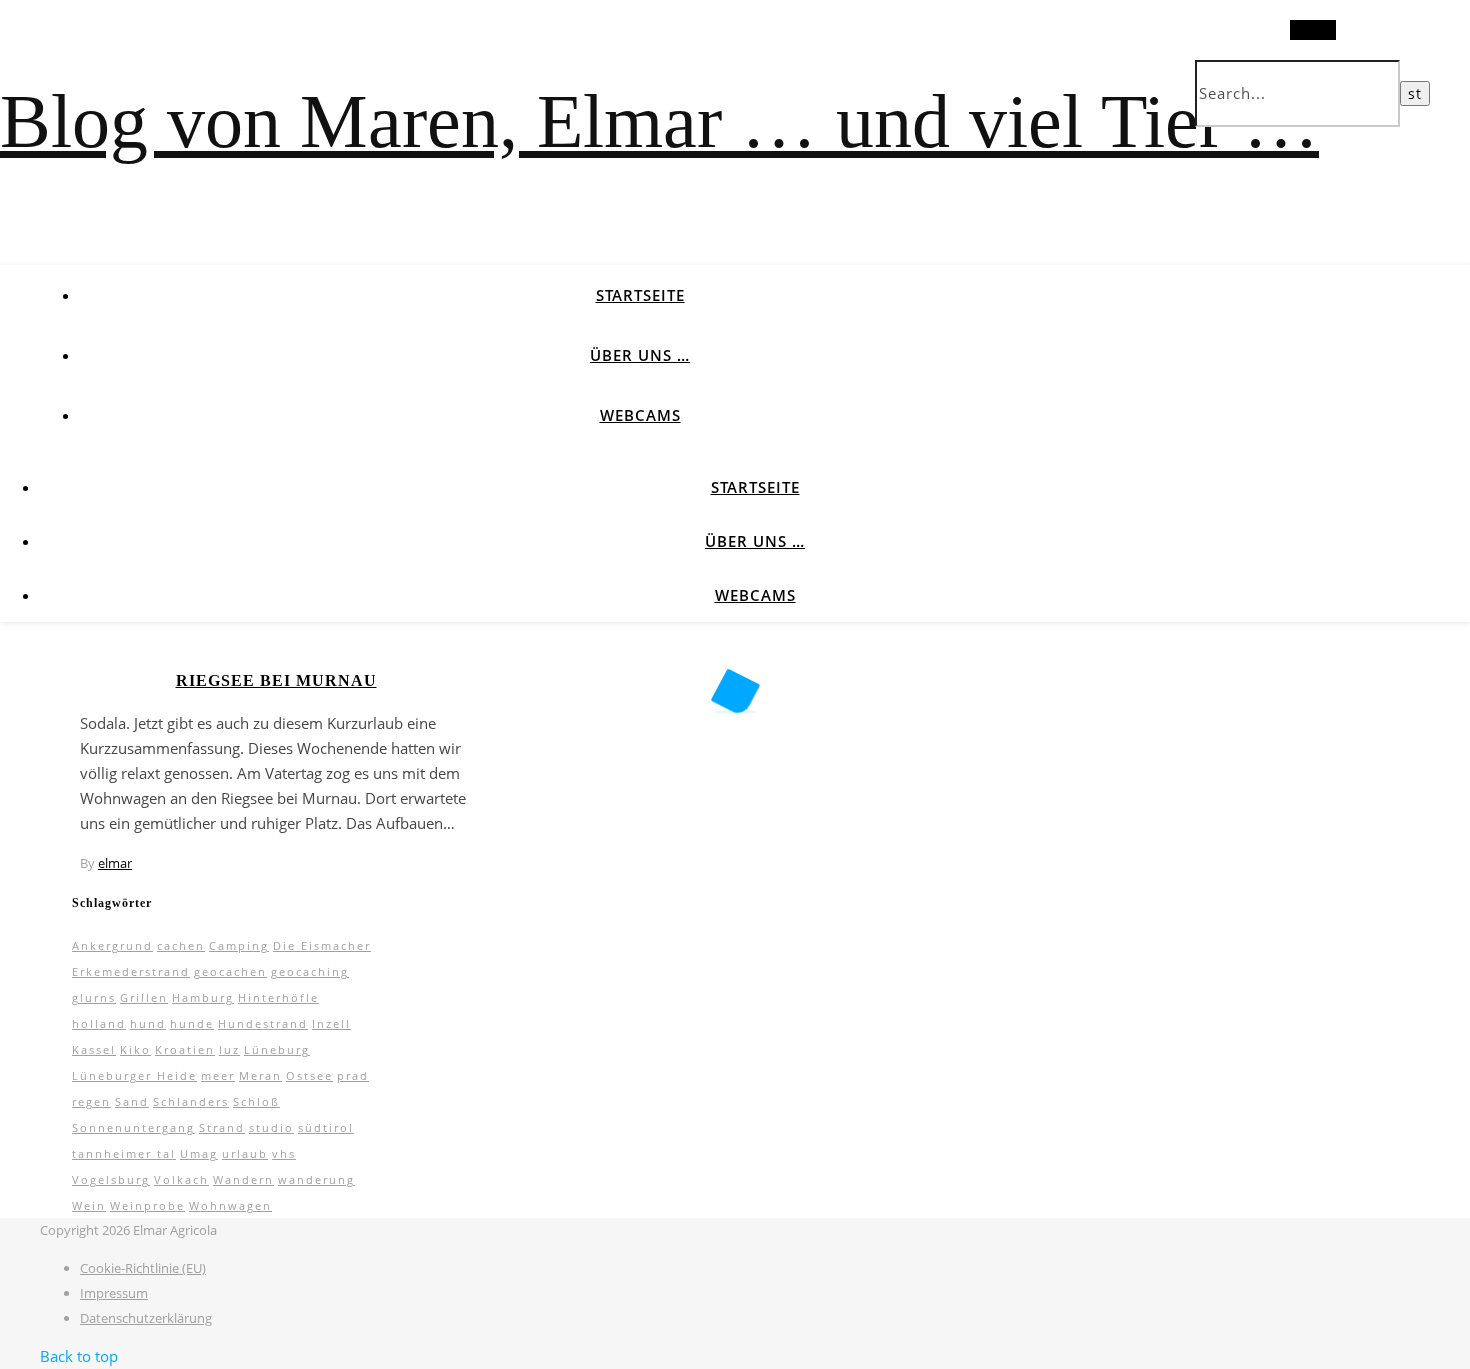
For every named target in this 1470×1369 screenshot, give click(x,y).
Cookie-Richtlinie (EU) (143, 1268)
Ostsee (309, 1075)
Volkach (181, 1179)
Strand (222, 1127)
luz (229, 1049)
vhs (284, 1153)
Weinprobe (147, 1205)
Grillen (144, 997)
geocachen (230, 971)
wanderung (316, 1179)
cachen (181, 945)
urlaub (245, 1153)
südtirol (326, 1127)
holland (99, 1023)
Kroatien (185, 1049)
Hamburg (203, 997)
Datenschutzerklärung (146, 1318)
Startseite (640, 295)
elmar (115, 863)
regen (91, 1101)
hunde (192, 1023)
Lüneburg (277, 1049)
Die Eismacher (322, 945)
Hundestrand (263, 1023)
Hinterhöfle (278, 997)
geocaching (310, 971)
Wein (89, 1205)
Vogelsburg (111, 1179)
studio (271, 1127)
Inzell (331, 1023)
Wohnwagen (230, 1205)
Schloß (256, 1101)
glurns (94, 997)
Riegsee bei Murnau (276, 680)
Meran (260, 1075)
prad (353, 1075)
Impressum (114, 1293)
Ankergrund (112, 945)
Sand (132, 1101)
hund (148, 1023)
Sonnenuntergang (133, 1127)
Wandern (243, 1179)
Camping (239, 945)
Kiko (135, 1049)
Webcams (640, 415)
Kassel (94, 1049)
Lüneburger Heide (134, 1075)
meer (218, 1075)
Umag (199, 1153)
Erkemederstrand (131, 971)
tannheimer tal (124, 1153)
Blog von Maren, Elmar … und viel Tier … (659, 121)
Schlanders (191, 1101)
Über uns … (640, 355)
